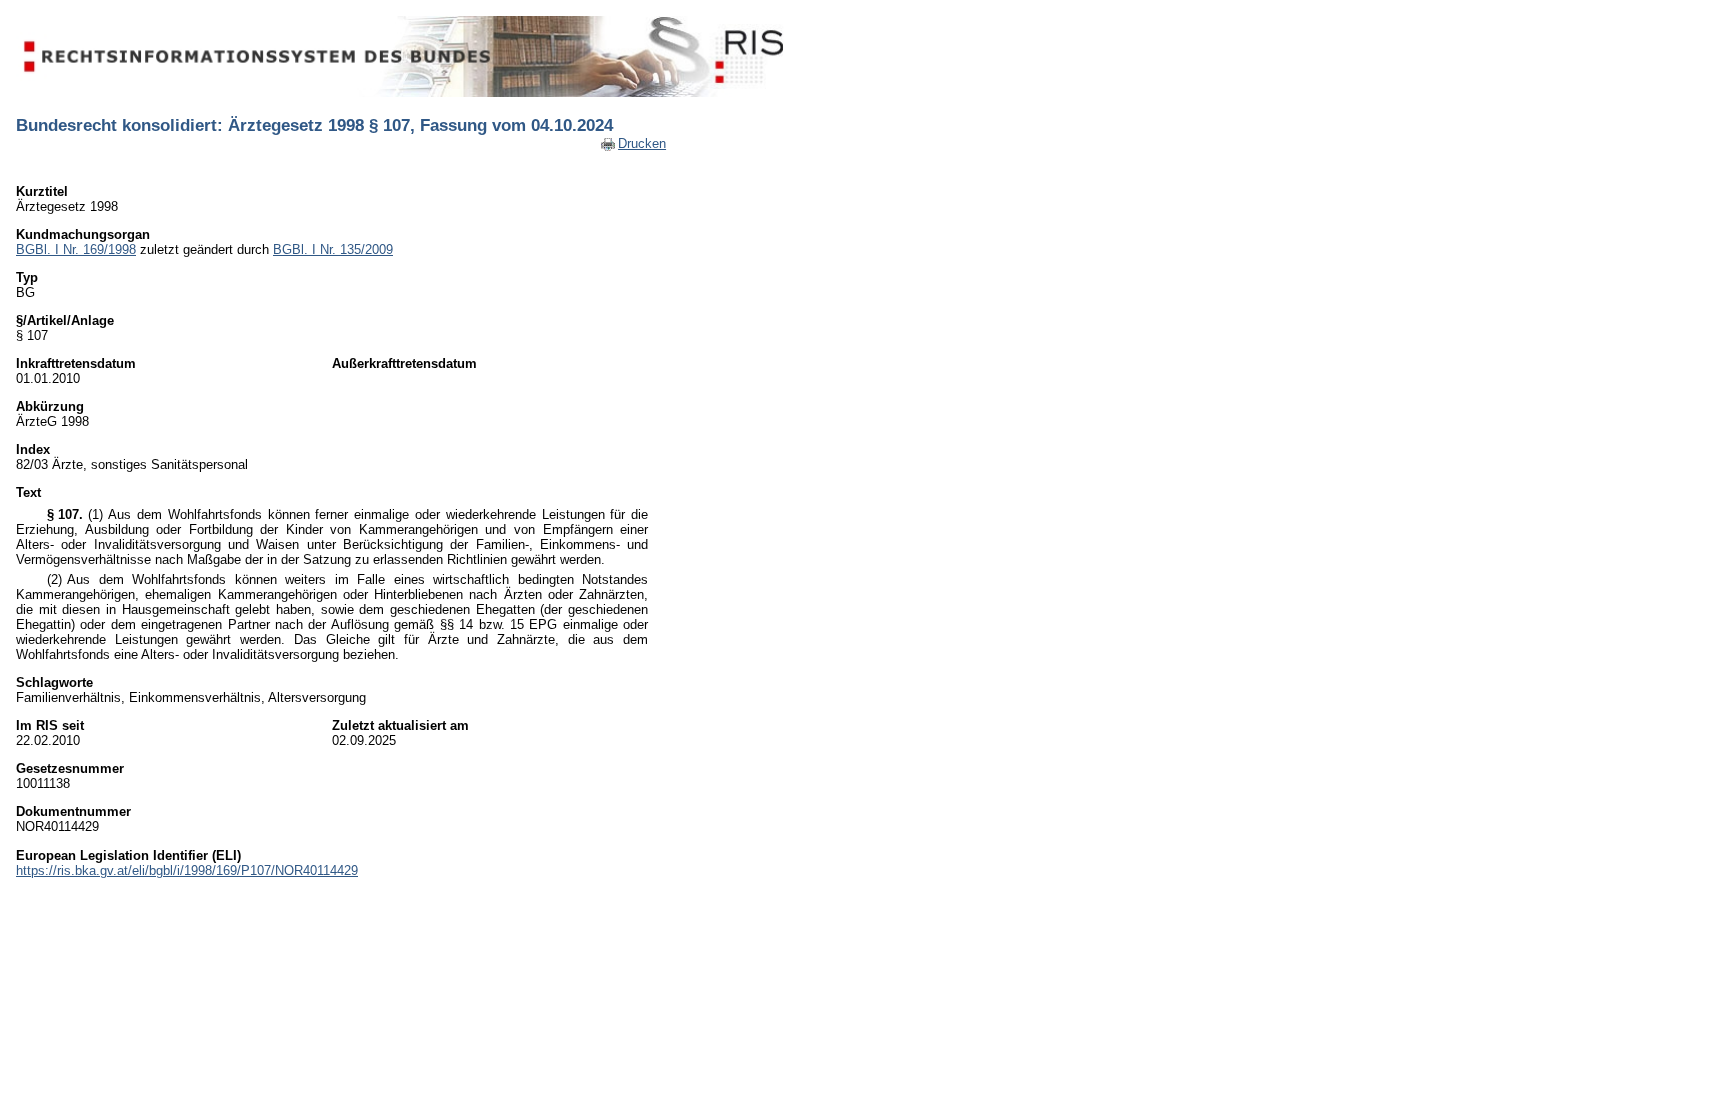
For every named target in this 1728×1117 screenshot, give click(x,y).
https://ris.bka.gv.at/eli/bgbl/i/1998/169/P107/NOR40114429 (187, 870)
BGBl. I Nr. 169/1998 (76, 249)
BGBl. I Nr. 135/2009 (333, 249)
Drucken (642, 143)
